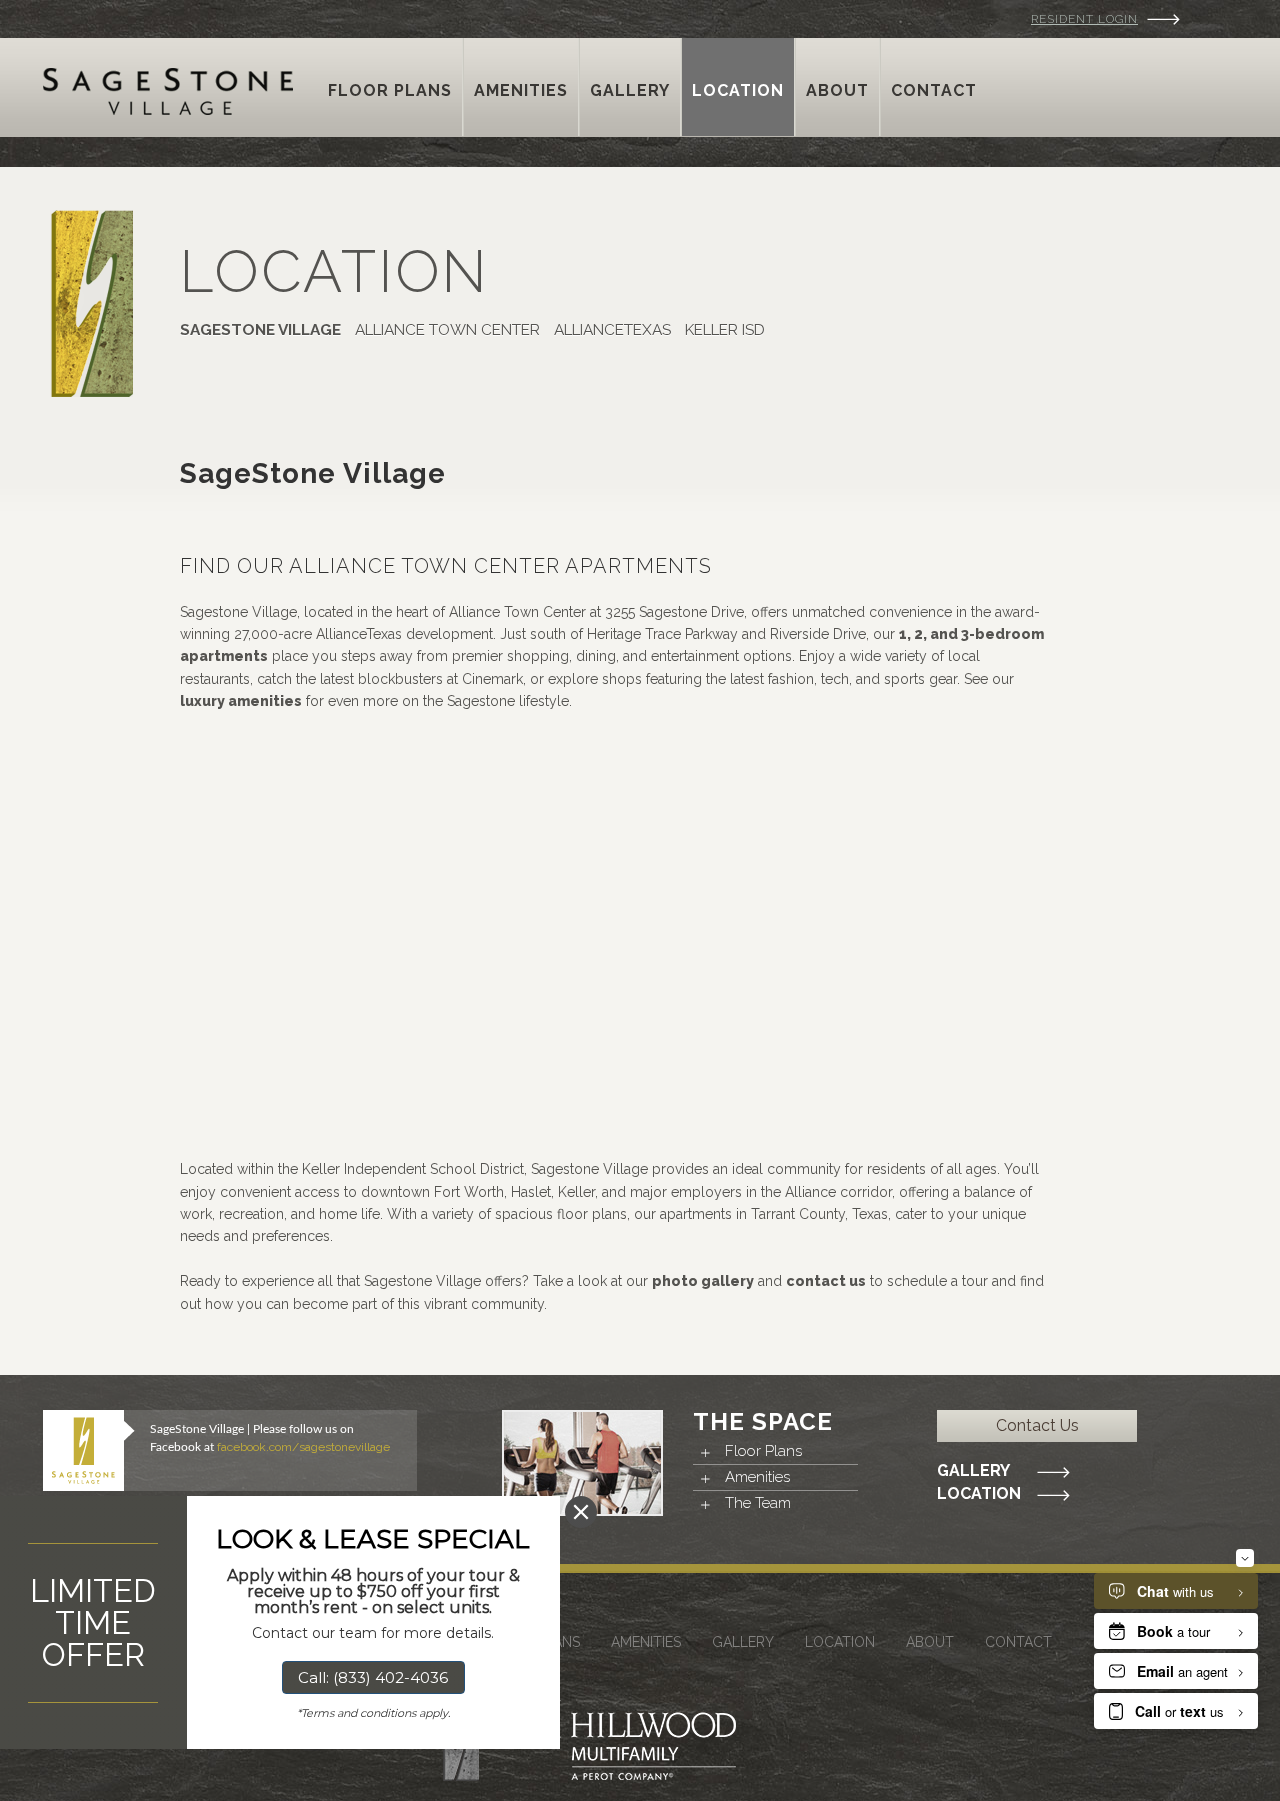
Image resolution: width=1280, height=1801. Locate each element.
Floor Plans (763, 1451)
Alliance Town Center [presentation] (447, 330)
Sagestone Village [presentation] (260, 330)
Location (979, 1494)
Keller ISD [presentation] (725, 330)
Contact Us (1037, 1425)
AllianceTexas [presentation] (612, 330)
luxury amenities (241, 701)
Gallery (973, 1471)
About (930, 1642)
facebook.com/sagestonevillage (303, 1447)
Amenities (757, 1477)
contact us (826, 1281)
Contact (1018, 1642)
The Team (758, 1503)
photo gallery (703, 1281)
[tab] (264, 331)
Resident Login (1084, 19)
